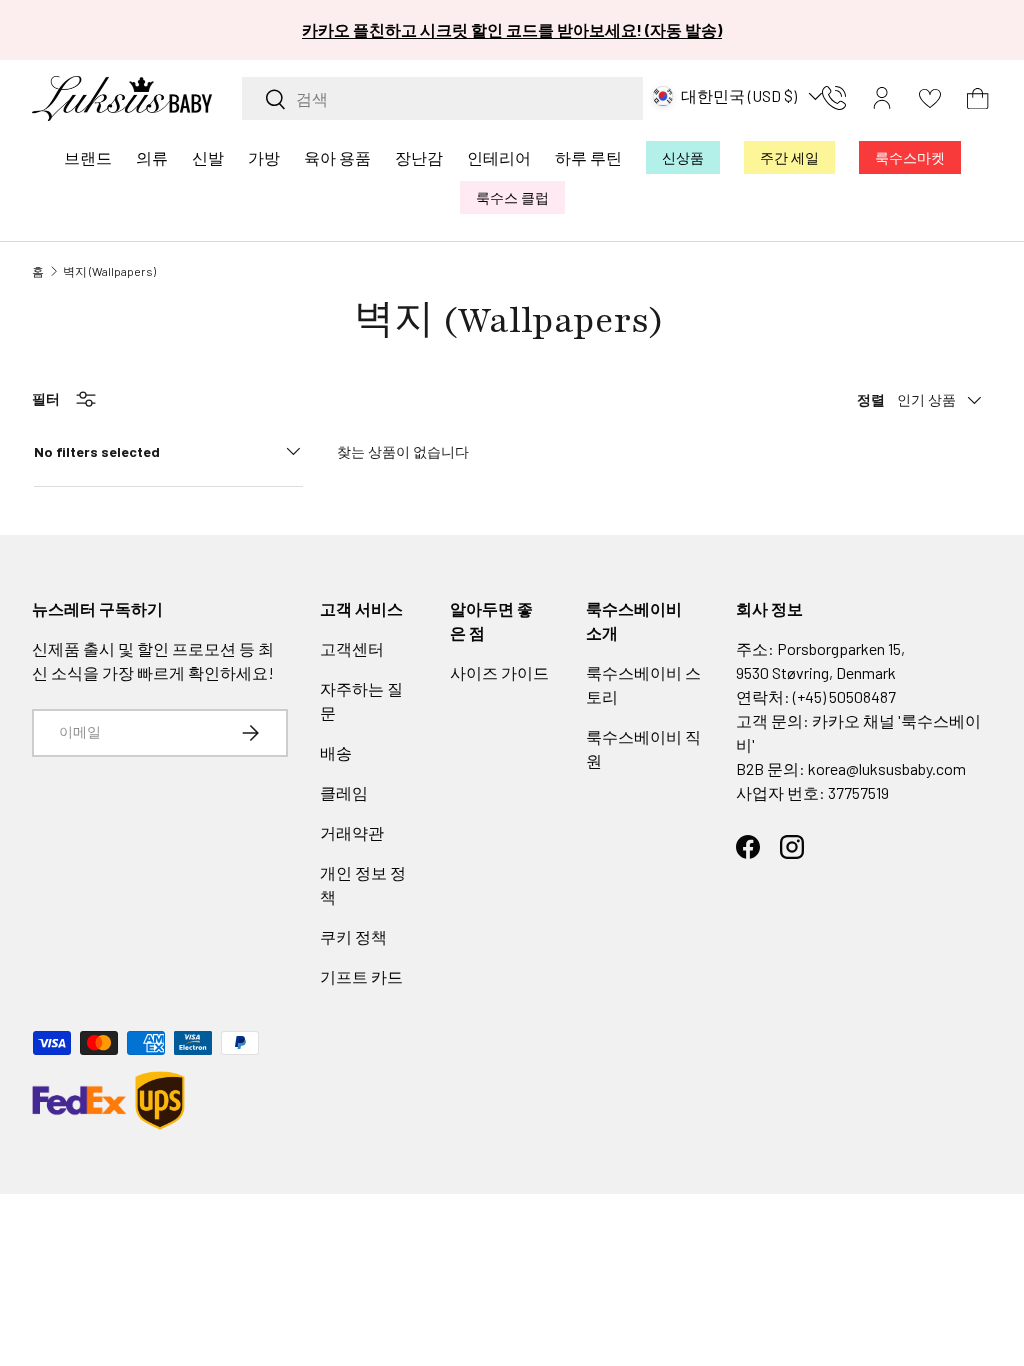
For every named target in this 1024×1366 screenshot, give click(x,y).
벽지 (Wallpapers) (109, 271)
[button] (978, 98)
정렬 (871, 399)
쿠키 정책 (353, 936)
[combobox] (442, 98)
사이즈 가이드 (499, 672)
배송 (336, 752)
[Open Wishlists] (930, 98)
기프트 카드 (361, 976)
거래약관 (352, 832)
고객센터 (352, 648)
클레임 (344, 792)
